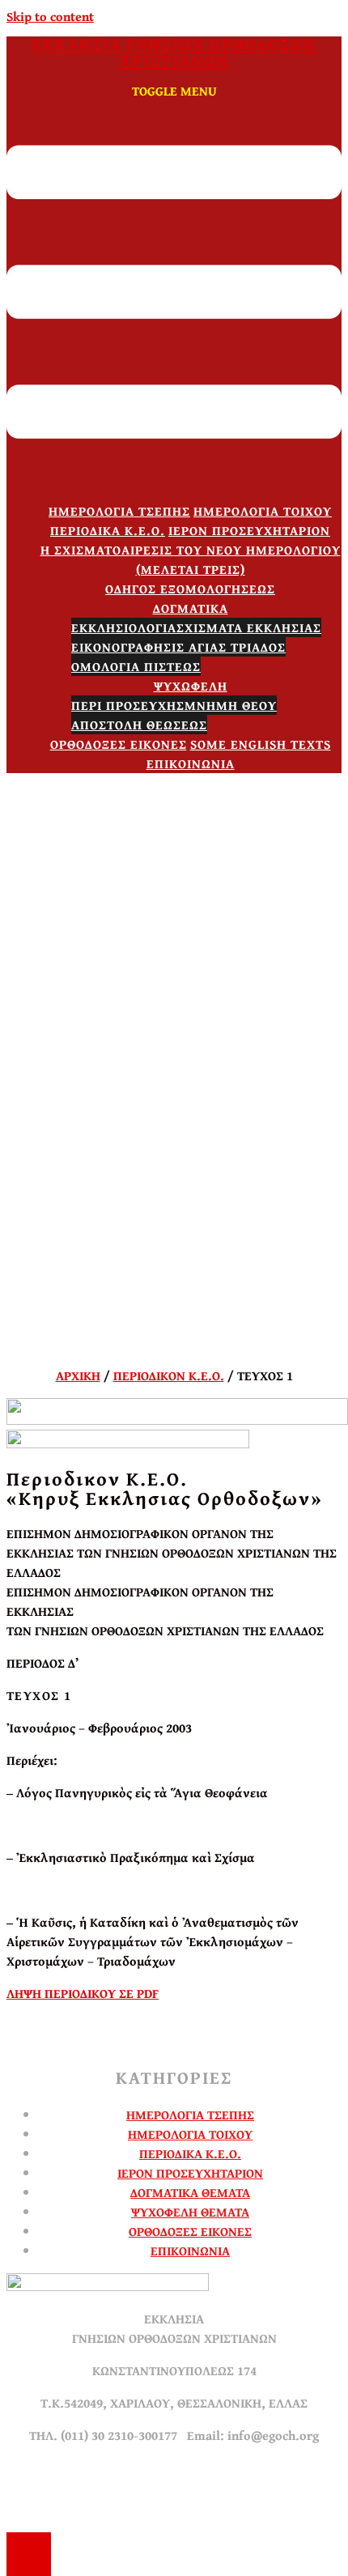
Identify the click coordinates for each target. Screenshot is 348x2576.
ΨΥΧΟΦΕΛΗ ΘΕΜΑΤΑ (190, 2212)
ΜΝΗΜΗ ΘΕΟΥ (231, 705)
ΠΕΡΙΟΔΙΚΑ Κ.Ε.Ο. (108, 530)
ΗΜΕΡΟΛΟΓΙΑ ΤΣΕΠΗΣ (119, 511)
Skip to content (50, 16)
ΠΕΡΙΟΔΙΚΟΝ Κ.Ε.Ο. (169, 1375)
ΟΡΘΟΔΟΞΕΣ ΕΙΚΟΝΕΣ (119, 744)
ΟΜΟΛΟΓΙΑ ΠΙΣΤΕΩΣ (136, 666)
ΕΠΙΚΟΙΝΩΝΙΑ (191, 763)
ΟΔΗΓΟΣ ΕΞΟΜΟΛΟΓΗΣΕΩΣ (190, 589)
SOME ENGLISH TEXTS (261, 744)
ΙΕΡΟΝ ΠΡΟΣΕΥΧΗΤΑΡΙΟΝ (249, 530)
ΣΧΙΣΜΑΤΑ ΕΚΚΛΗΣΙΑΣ (249, 627)
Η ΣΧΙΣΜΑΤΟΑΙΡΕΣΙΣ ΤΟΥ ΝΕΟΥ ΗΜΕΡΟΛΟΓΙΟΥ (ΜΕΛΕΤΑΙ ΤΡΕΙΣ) (191, 559)
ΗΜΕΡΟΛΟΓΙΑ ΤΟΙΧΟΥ (263, 511)
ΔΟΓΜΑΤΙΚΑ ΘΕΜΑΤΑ (190, 2192)
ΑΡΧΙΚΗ (78, 1375)
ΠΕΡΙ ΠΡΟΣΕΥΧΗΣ (128, 705)
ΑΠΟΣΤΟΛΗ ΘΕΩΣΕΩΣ (139, 725)
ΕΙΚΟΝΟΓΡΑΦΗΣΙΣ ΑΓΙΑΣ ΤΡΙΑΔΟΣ (178, 647)
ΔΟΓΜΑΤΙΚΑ (191, 608)
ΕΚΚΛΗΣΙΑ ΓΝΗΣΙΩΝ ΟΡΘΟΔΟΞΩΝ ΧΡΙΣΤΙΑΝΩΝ (174, 52)
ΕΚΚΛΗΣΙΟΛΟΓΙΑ (124, 627)
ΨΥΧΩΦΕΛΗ (191, 686)
